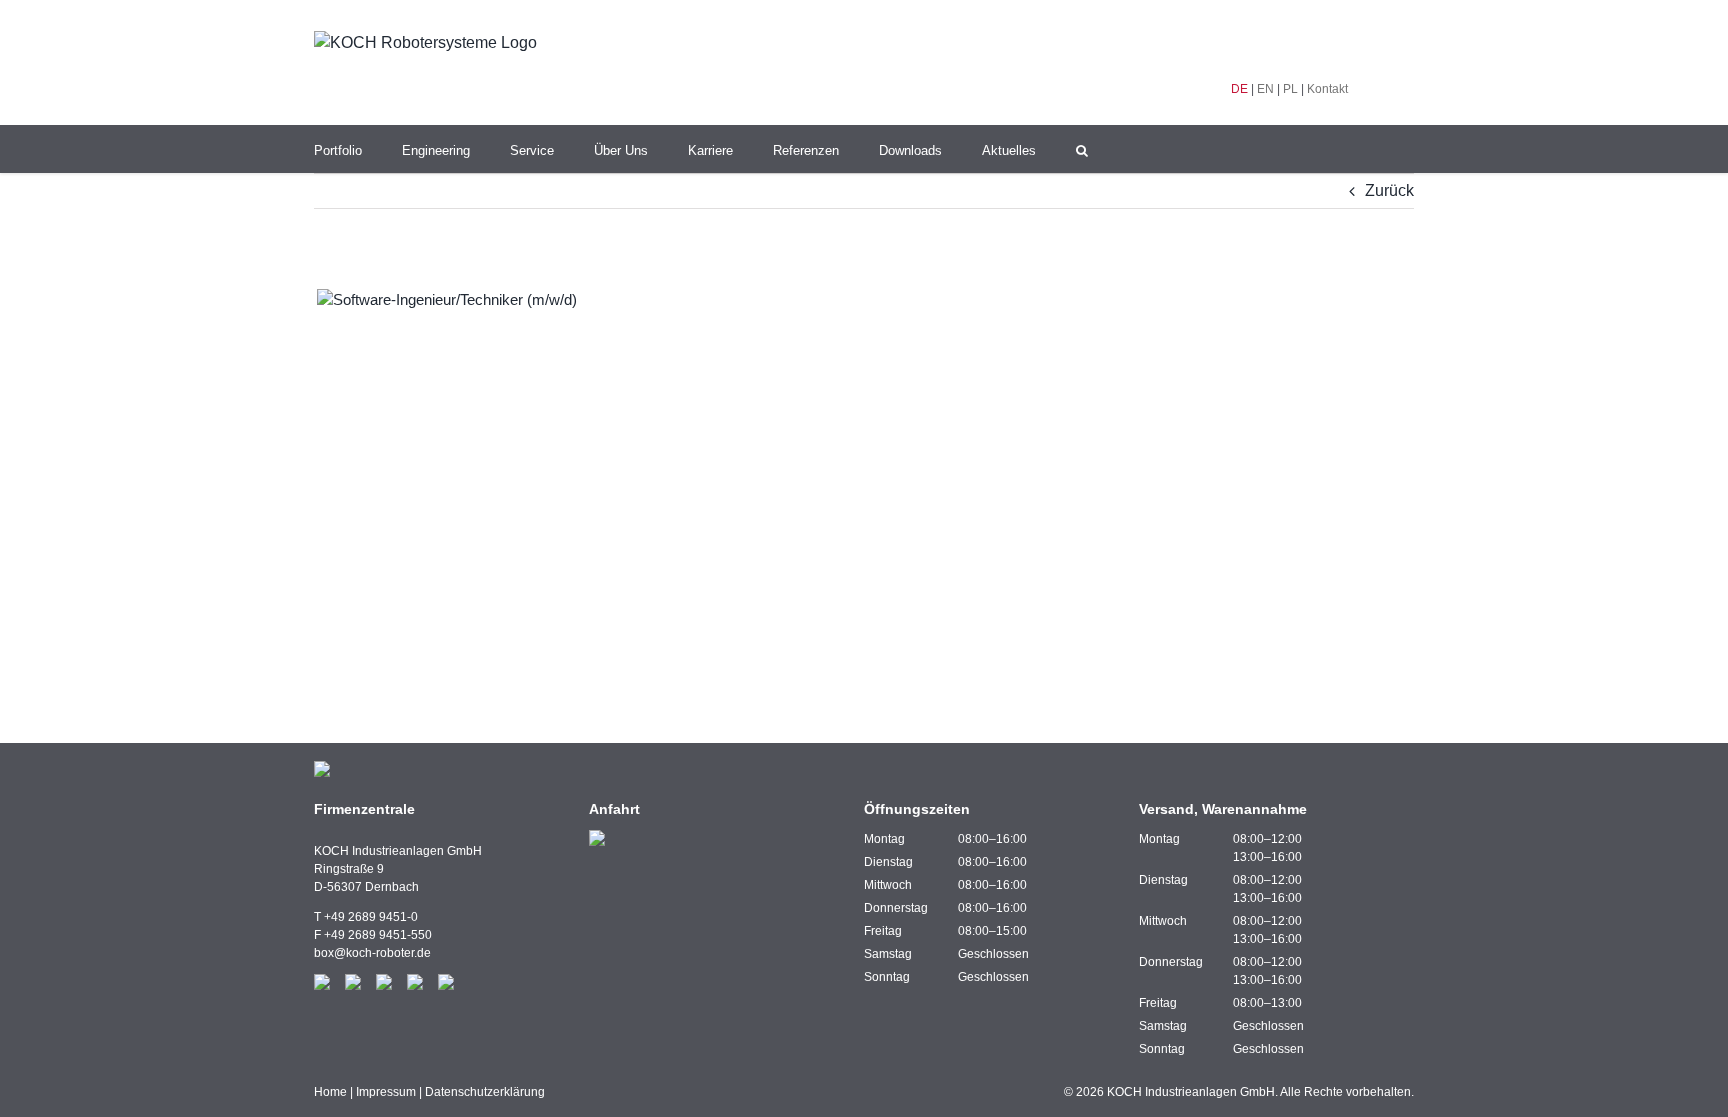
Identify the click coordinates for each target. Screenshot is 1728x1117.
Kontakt (1327, 89)
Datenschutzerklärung (485, 1092)
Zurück (1389, 190)
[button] (1082, 149)
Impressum (386, 1092)
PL (1290, 89)
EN (1265, 89)
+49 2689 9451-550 (378, 935)
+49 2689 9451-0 (371, 917)
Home (330, 1092)
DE (1239, 89)
